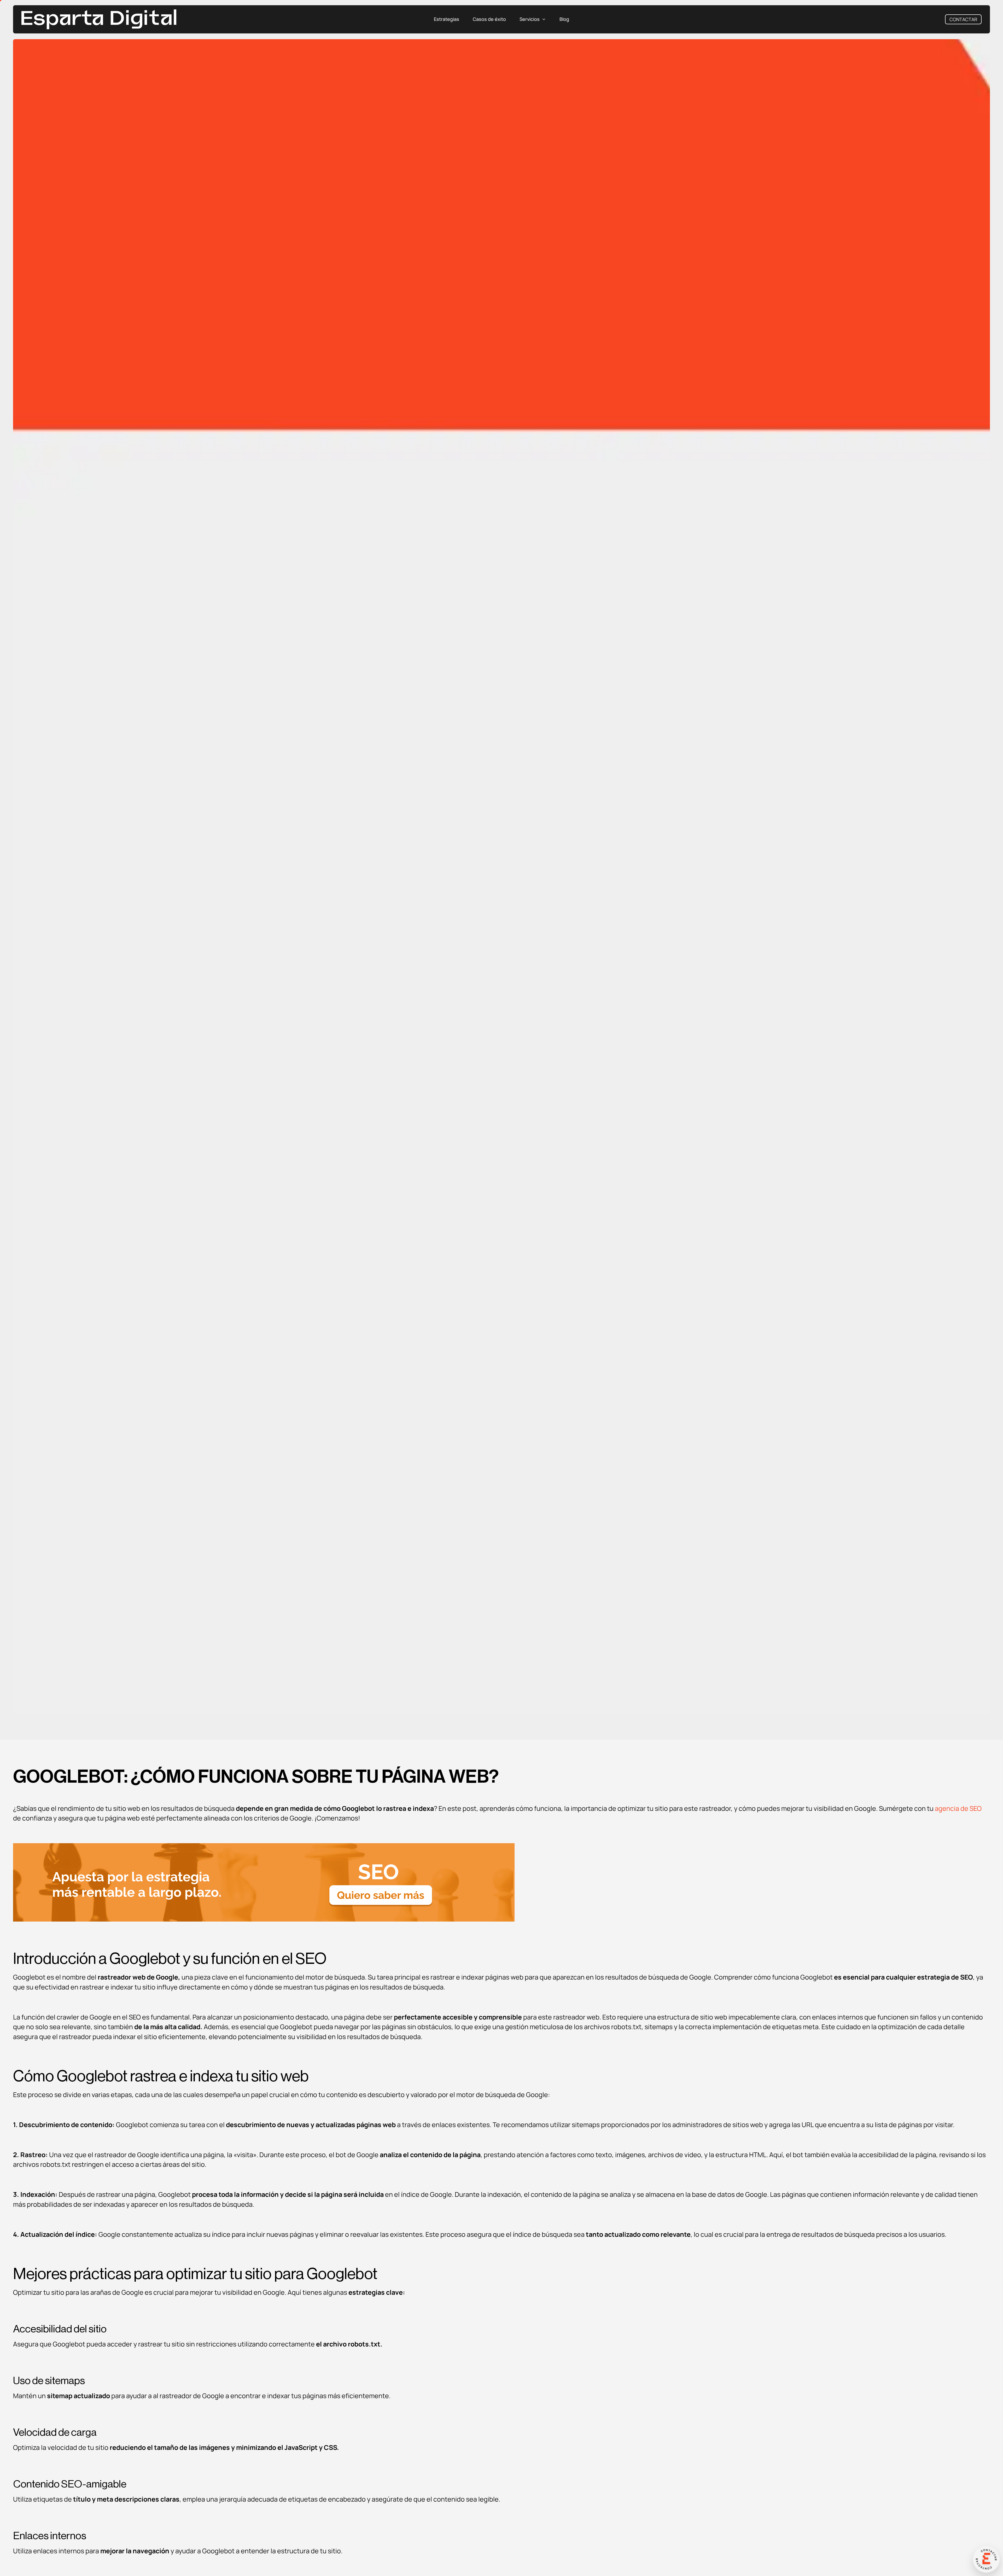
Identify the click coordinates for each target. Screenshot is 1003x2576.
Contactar (963, 19)
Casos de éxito (489, 19)
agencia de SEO (958, 1808)
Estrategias (447, 19)
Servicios (530, 19)
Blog (564, 19)
